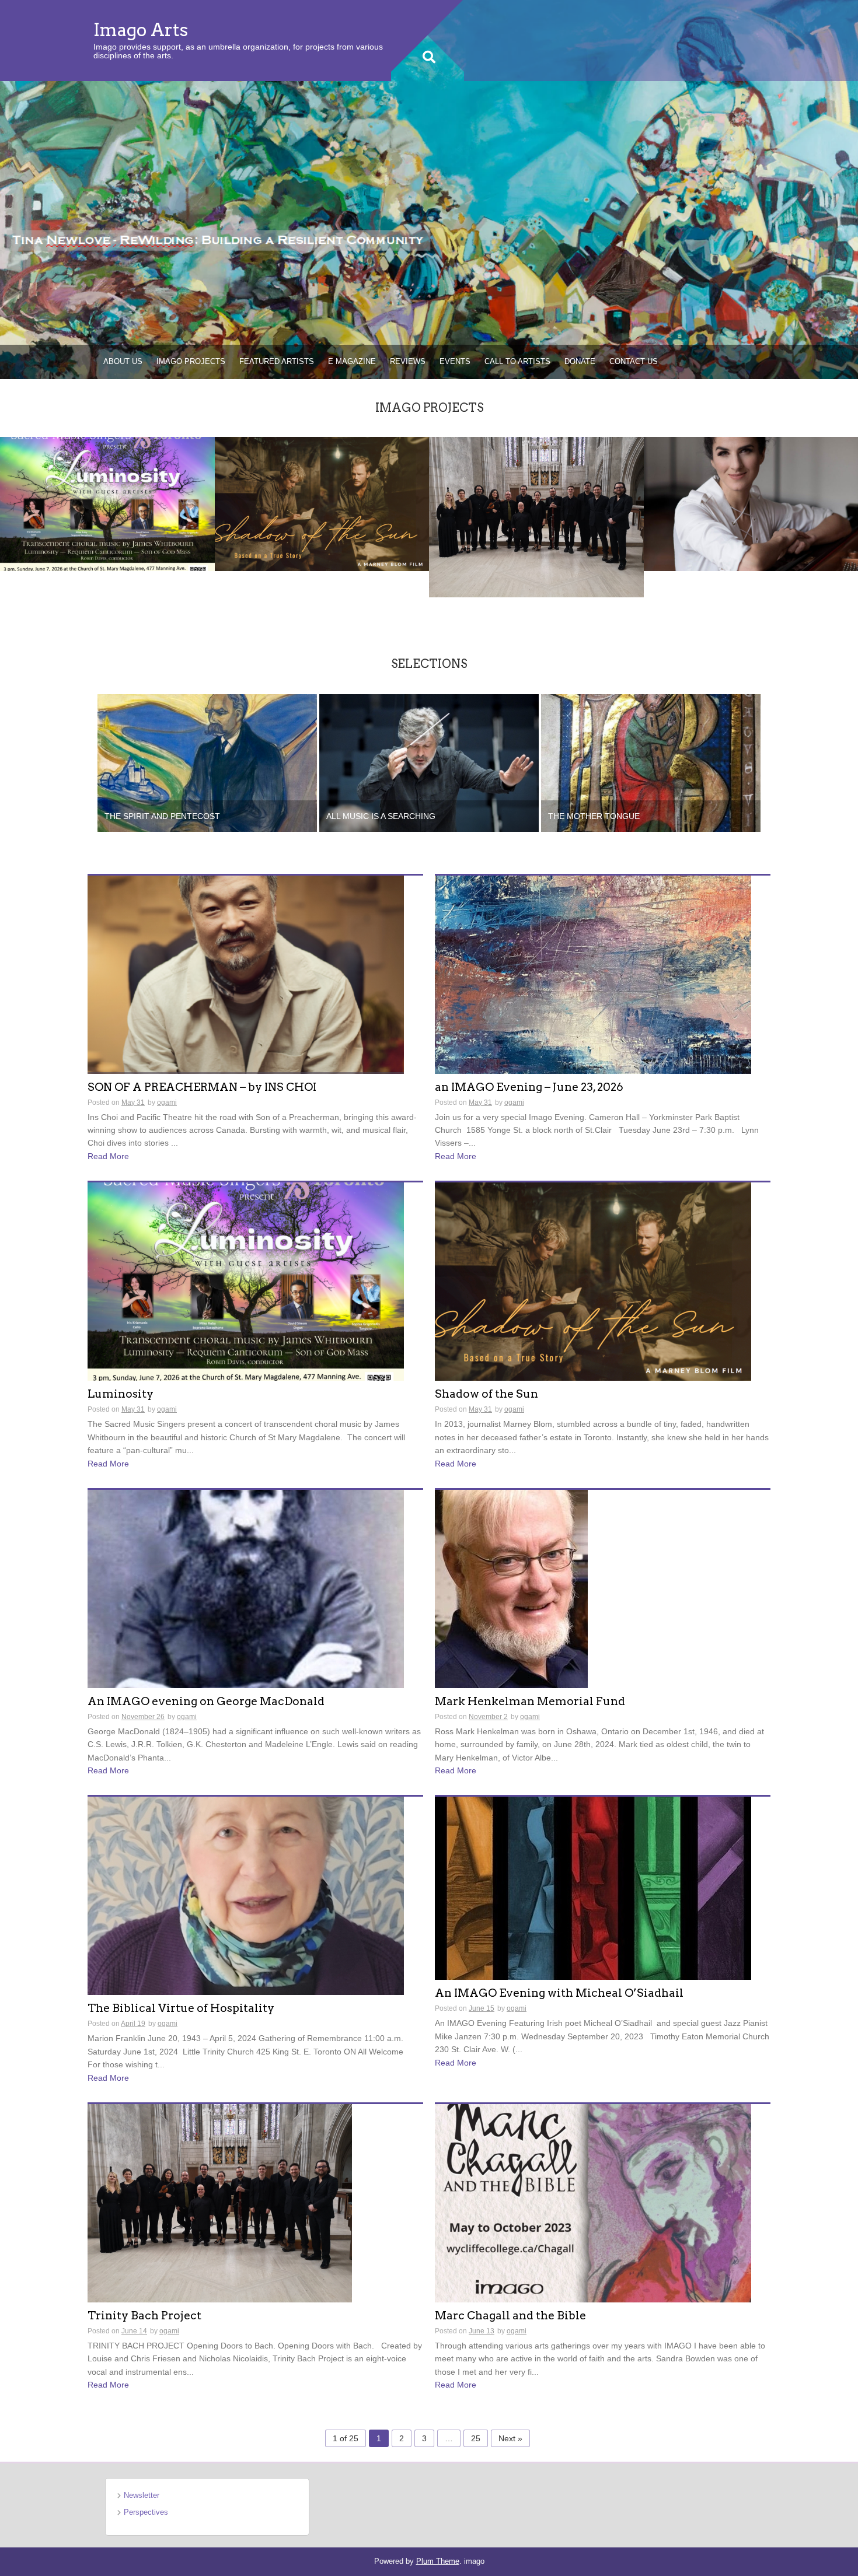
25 (476, 2438)
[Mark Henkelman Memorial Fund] (511, 1588)
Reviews (408, 361)
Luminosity (121, 1394)
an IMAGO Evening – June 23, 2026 (529, 1088)
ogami (167, 1102)
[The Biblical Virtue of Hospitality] (246, 1895)
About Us (123, 361)
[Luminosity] (107, 503)
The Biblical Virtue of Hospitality (181, 2009)
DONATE (580, 361)
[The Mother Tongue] (651, 762)
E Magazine (352, 361)
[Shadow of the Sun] (322, 503)
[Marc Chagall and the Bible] (593, 2203)
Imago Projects (191, 361)
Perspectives (146, 2512)
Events (455, 361)
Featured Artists (277, 361)
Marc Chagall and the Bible (510, 2316)
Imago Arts (141, 30)
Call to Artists (517, 361)
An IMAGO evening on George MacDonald (206, 1702)
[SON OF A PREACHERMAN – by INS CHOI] (246, 974)
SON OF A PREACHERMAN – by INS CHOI (202, 1088)
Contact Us (634, 361)
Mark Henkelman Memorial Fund (530, 1702)
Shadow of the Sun (486, 1394)
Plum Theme (438, 2561)
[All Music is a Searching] (429, 762)
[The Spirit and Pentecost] (207, 762)
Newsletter (142, 2495)
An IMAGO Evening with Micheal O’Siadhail (559, 1994)
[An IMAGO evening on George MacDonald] (246, 1588)
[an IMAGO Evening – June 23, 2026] (593, 974)
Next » (510, 2438)
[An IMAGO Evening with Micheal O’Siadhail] (593, 1888)
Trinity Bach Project (144, 2316)
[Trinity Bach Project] (536, 516)
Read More (108, 1156)
